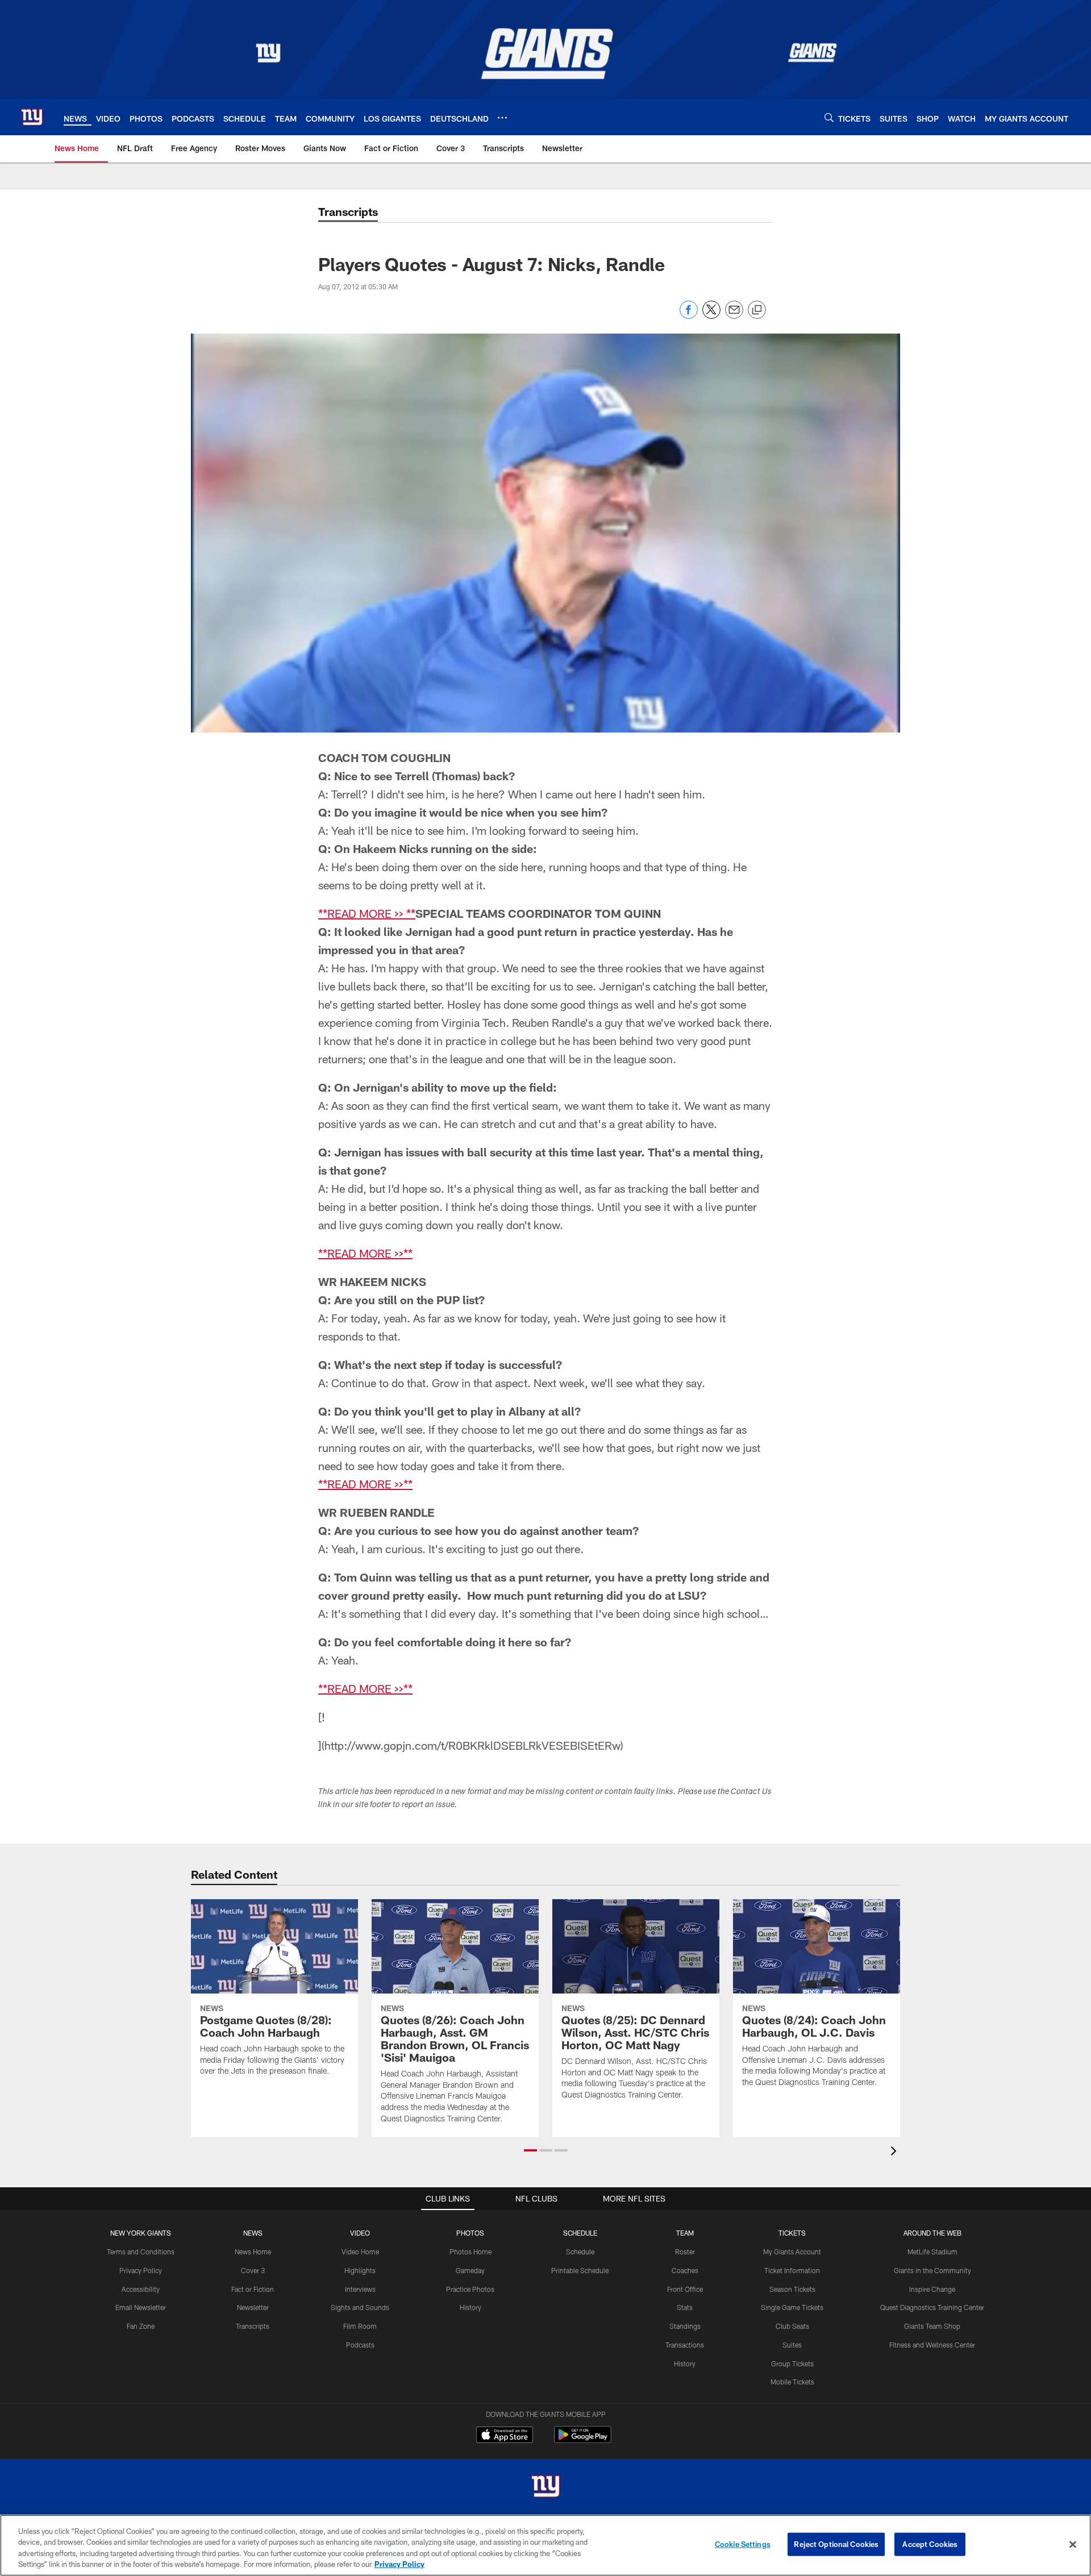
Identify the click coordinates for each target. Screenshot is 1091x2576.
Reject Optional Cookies (836, 2544)
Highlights (360, 2270)
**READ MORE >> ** (367, 913)
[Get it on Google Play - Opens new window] (583, 2440)
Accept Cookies (930, 2544)
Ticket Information (792, 2270)
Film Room (360, 2326)
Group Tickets (792, 2363)
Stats (685, 2307)
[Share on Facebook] (689, 316)
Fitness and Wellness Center (932, 2345)
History (470, 2307)
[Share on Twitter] (711, 316)
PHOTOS (470, 2233)
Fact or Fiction (253, 2289)
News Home (253, 2252)
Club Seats (792, 2326)
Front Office (685, 2289)
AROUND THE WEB (932, 2233)
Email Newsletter (141, 2307)
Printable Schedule (580, 2270)
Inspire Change (932, 2289)
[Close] (1073, 2544)
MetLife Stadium (932, 2252)
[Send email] (734, 316)
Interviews (360, 2289)
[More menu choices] (502, 118)
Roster (685, 2252)
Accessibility (141, 2289)
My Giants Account (792, 2252)
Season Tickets (792, 2289)
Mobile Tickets (792, 2382)
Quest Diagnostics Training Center (932, 2307)
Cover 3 (253, 2270)
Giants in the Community (932, 2270)
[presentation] (896, 2152)
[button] (530, 2150)
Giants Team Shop (932, 2326)
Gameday (470, 2270)
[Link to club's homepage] (32, 117)
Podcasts (360, 2345)
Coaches (685, 2270)
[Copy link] (757, 310)
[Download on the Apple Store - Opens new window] (505, 2436)
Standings (685, 2326)
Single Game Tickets (792, 2307)
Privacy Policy (141, 2270)
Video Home (360, 2252)
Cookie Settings (743, 2544)
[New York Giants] (545, 2488)
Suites (792, 2345)
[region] (545, 2545)
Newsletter (253, 2307)
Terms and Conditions (141, 2252)
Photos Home (470, 2252)
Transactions (685, 2345)
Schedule (580, 2252)
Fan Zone (141, 2326)
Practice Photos (470, 2289)
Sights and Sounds (360, 2307)
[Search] (829, 117)
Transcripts (253, 2326)
